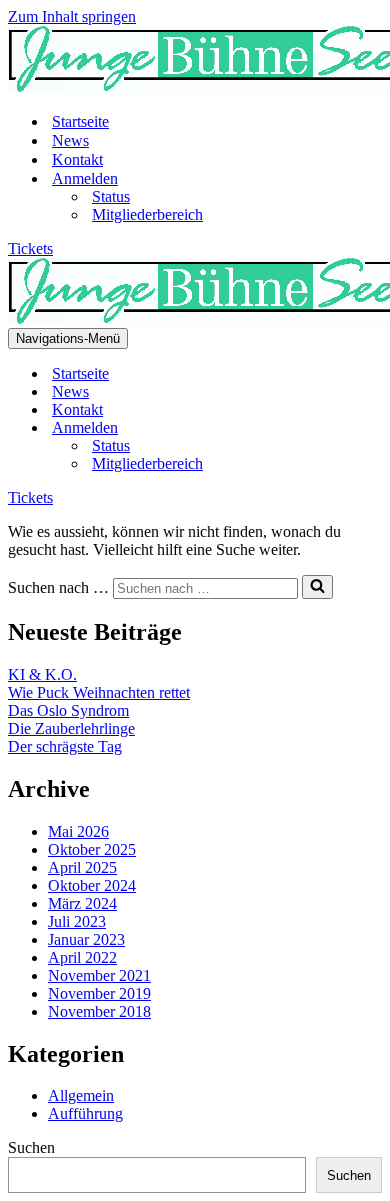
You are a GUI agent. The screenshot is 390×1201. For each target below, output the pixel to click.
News (70, 140)
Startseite (80, 121)
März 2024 (82, 903)
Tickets (30, 248)
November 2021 (99, 975)
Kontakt (77, 159)
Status (111, 196)
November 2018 (99, 1011)
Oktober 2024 (92, 885)
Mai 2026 (78, 831)
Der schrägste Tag (65, 746)
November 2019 (99, 993)
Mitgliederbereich (147, 214)
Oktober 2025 (92, 849)
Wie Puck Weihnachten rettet (99, 692)
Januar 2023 (86, 939)
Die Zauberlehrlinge (71, 728)
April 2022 (82, 957)
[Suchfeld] (317, 587)
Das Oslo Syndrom (68, 710)
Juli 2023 (77, 921)
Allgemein (81, 1095)
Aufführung (85, 1113)
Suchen (31, 1147)
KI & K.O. (42, 674)
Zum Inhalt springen (72, 16)
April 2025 (82, 867)
